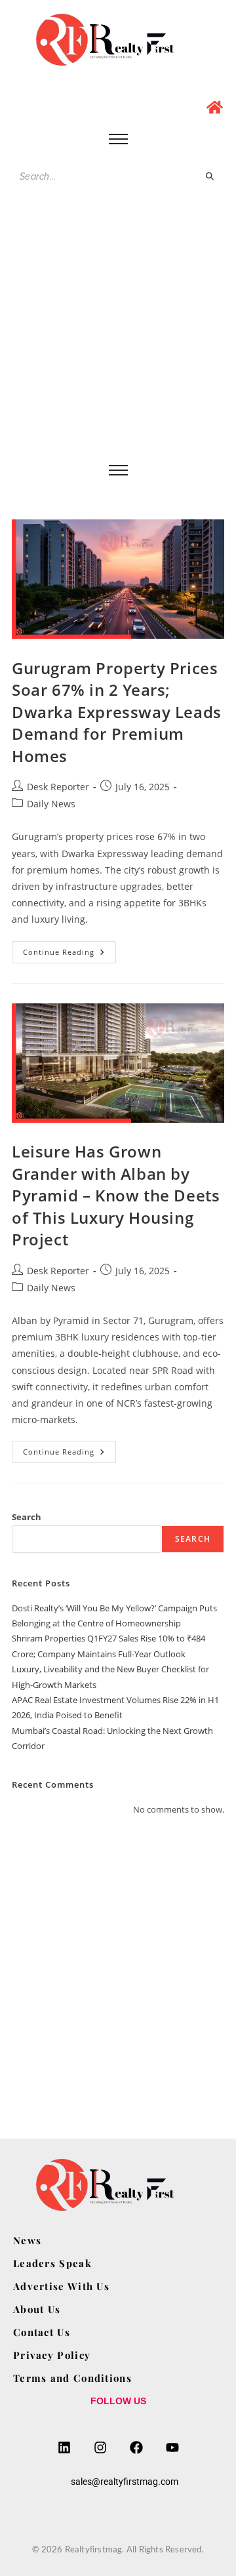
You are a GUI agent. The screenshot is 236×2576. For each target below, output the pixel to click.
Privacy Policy (52, 2355)
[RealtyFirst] (118, 40)
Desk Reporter (58, 787)
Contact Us (42, 2332)
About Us (37, 2309)
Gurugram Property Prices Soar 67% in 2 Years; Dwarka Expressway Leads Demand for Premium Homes (117, 712)
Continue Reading (69, 949)
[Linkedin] (64, 2447)
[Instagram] (100, 2447)
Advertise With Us (61, 2286)
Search (27, 1517)
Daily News (51, 804)
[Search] (210, 177)
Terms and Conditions (72, 2378)
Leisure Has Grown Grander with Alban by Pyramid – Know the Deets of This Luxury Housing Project (116, 1195)
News (27, 2240)
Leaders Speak (52, 2263)
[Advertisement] (118, 336)
